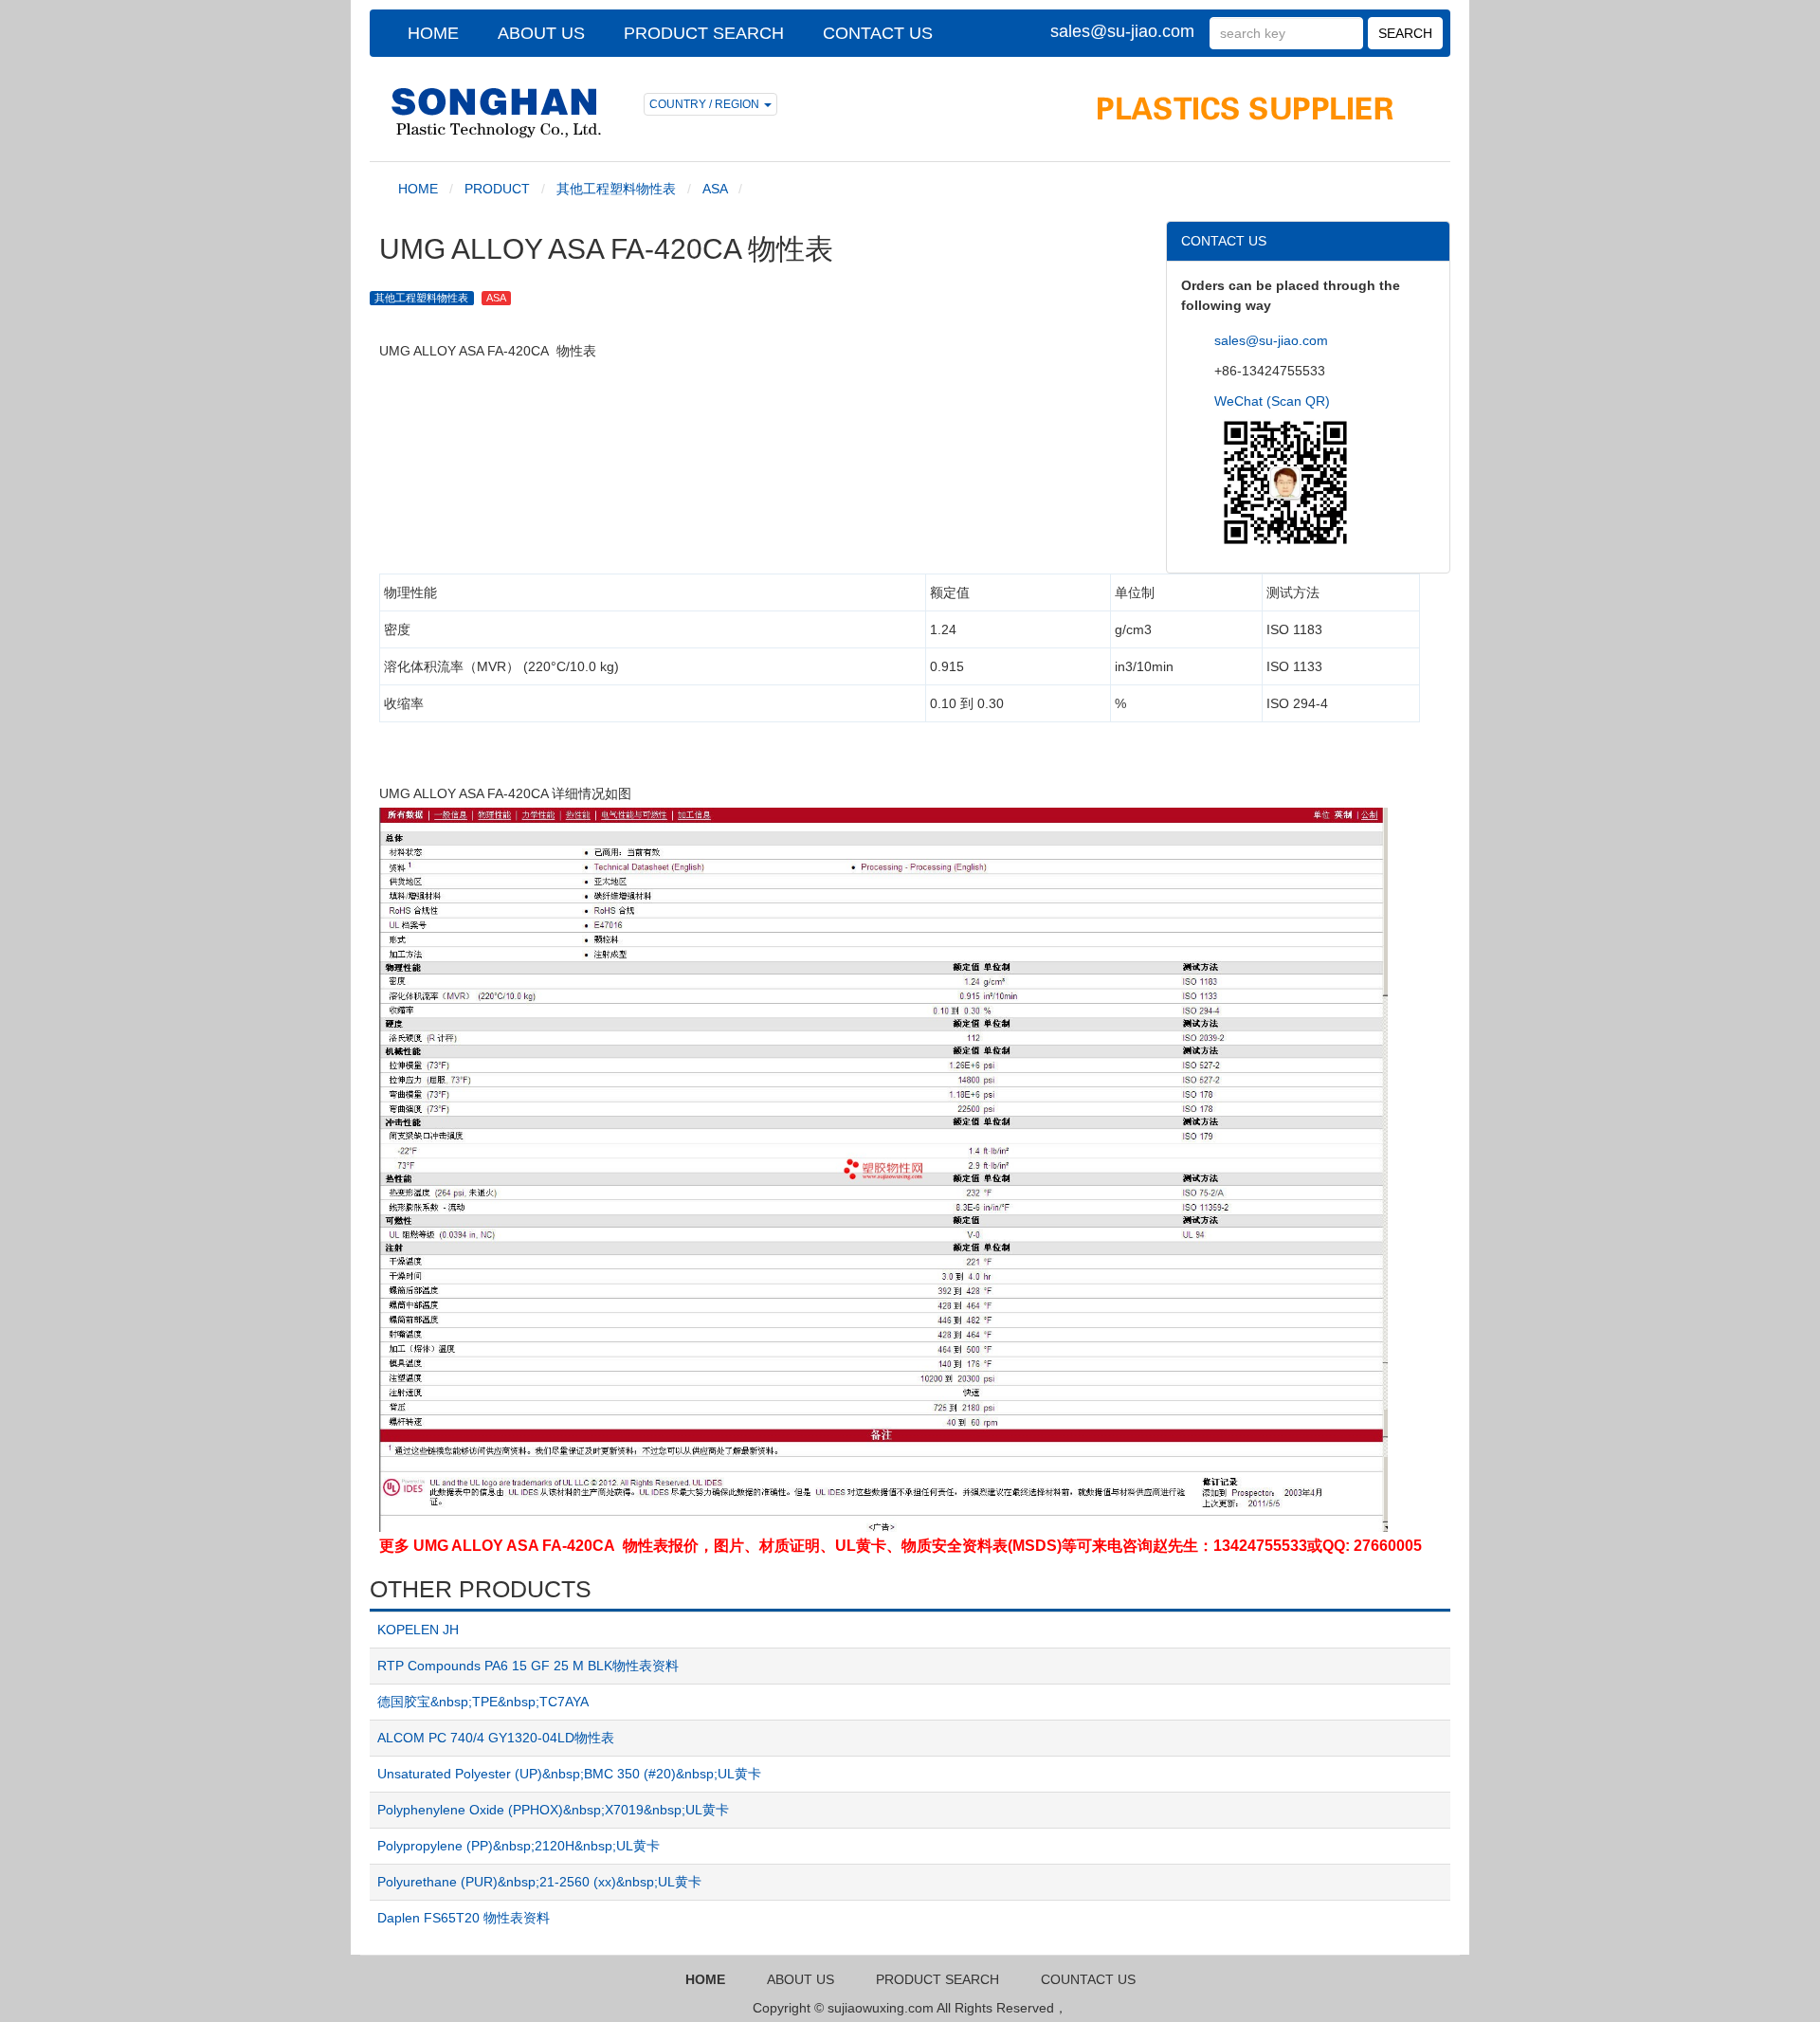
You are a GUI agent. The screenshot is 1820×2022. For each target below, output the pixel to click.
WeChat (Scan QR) (1272, 401)
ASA (715, 189)
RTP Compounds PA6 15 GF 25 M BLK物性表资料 (528, 1666)
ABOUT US (541, 33)
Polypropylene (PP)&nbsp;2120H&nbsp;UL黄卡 (519, 1846)
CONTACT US (878, 33)
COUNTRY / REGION (706, 104)
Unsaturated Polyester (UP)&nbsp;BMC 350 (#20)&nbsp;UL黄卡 (569, 1774)
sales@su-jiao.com (1122, 31)
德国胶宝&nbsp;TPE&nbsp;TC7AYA (483, 1702)
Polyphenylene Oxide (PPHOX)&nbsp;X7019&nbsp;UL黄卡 (553, 1810)
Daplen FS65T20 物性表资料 (464, 1918)
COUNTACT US (1088, 1979)
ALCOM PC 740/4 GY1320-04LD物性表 (496, 1738)
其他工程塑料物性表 (616, 189)
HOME (433, 33)
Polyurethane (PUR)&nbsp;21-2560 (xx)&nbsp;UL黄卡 (539, 1882)
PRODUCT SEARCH (704, 33)
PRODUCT (497, 189)
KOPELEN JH (418, 1630)
